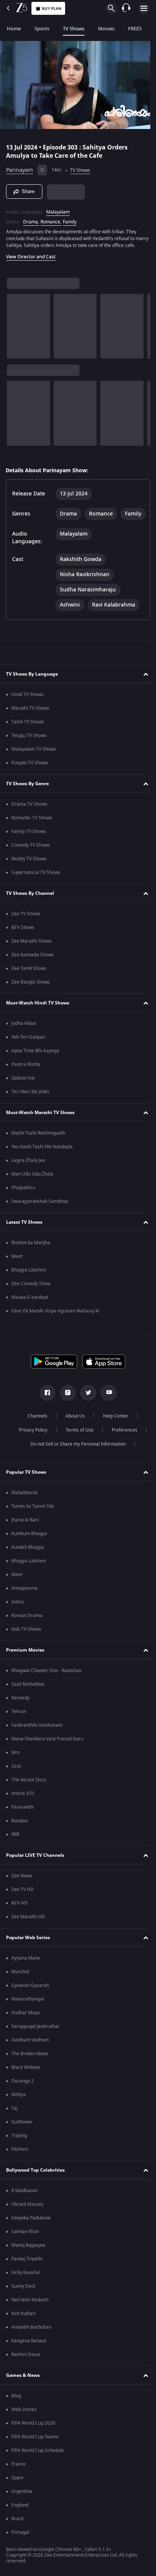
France (19, 2483)
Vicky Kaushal (26, 2291)
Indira (18, 1620)
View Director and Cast (31, 260)
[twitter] (86, 1411)
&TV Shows (23, 946)
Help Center (113, 1435)
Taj (14, 2127)
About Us (73, 1435)
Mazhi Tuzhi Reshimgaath (38, 1152)
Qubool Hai (23, 1097)
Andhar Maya (26, 2031)
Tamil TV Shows (28, 740)
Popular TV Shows (26, 1491)
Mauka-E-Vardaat (30, 1316)
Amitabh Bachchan (31, 2346)
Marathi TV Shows (30, 727)
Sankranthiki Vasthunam (37, 1744)
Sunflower (22, 2141)
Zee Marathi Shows (32, 960)
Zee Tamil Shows (29, 987)
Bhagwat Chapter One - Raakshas (47, 1689)
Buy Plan (52, 9)
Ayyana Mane (26, 1977)
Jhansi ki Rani (25, 1539)
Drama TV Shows (29, 823)
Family (70, 218)
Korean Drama (27, 1634)
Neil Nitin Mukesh (30, 2318)
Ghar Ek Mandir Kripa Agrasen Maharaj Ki (55, 1330)
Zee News (22, 1894)
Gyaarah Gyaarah (30, 2004)
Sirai (16, 1785)
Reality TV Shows (29, 877)
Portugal (20, 2551)
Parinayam (19, 167)
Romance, (51, 218)
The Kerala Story (29, 1798)
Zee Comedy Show (31, 1302)
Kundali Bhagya (28, 1566)
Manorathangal (28, 2018)
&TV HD (19, 1922)
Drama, (31, 218)
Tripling (19, 2154)
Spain (17, 2496)
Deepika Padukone (31, 2237)
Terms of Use (76, 1449)
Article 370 (23, 1812)
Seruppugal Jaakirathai (35, 2045)
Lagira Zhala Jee (28, 1179)
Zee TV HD (23, 1908)
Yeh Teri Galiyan (28, 1056)
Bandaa (19, 1839)
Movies (106, 29)
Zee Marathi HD (28, 1935)
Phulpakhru (23, 1206)
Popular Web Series (28, 1956)
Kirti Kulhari (23, 2332)
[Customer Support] (126, 8)
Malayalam (58, 209)
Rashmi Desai (26, 2373)
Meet (17, 1275)
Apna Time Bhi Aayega (35, 1069)
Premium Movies (25, 1669)
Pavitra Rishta (26, 1083)
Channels (35, 1435)
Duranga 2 (23, 2100)
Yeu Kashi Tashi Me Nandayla (42, 1165)
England (20, 2524)
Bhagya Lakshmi (29, 1289)
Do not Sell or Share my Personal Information (75, 1463)
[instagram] (65, 1411)
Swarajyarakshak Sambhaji (40, 1220)
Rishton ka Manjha (31, 1261)
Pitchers (20, 2168)
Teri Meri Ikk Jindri (30, 1110)
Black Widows (26, 2086)
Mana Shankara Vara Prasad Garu (47, 1757)
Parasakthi (23, 1826)
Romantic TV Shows (32, 836)
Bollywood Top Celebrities (35, 2189)
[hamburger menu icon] (144, 8)
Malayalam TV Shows (34, 768)
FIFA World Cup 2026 (33, 2442)
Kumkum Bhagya (29, 1552)
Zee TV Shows (26, 932)
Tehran (19, 1730)
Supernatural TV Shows (36, 891)
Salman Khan (25, 2250)
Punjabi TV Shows (30, 781)
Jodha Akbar (24, 1042)
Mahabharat (24, 1511)
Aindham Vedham (30, 2059)
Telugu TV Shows (29, 754)
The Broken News (30, 2072)
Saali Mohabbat (28, 1703)
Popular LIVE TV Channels (35, 1874)
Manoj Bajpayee (28, 2264)
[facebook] (45, 1411)
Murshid (20, 1990)
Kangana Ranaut (29, 2359)
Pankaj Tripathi (27, 2277)
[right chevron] (15, 330)
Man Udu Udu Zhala (32, 1193)
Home (14, 29)
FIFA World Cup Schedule (38, 2469)
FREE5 (135, 29)
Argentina (22, 2510)
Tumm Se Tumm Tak (33, 1525)
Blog (16, 2414)
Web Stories (24, 2428)
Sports (42, 29)
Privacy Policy (30, 1449)
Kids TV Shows (26, 1648)
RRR (15, 1853)
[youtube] (106, 1411)
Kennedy (20, 1716)
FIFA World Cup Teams (35, 2455)
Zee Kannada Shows (33, 973)
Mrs (16, 1771)
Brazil (17, 2537)
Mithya (19, 2113)
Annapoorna (24, 1607)
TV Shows (74, 29)
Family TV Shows (29, 850)
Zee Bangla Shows (31, 1001)
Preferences (122, 1449)
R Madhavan (24, 2209)
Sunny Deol (23, 2305)
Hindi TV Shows (27, 713)
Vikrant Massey (27, 2223)
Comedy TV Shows (31, 864)
